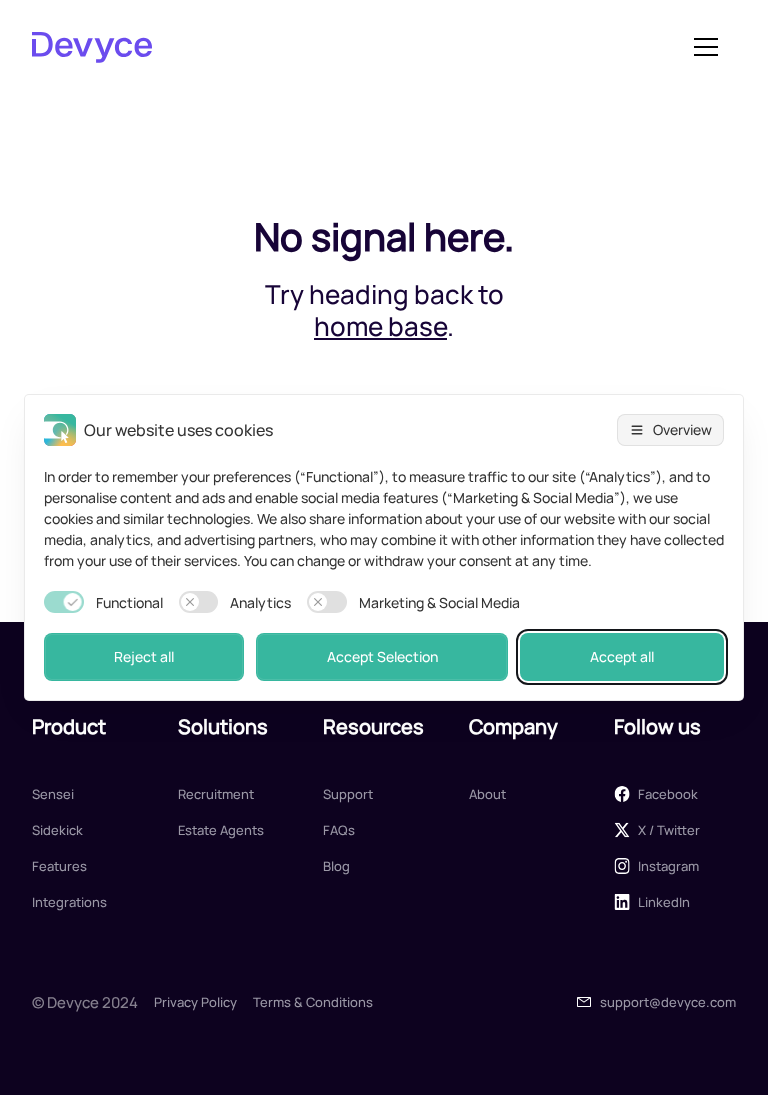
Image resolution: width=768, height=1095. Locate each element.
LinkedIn (664, 902)
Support (348, 794)
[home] (354, 47)
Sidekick (57, 830)
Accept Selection (382, 656)
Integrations (69, 902)
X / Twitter (669, 830)
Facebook (668, 794)
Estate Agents (221, 830)
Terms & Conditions (313, 1002)
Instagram (668, 866)
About (487, 794)
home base (380, 326)
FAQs (339, 830)
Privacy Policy (195, 1002)
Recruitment (216, 794)
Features (59, 866)
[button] (706, 47)
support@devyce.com (668, 1002)
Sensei (53, 794)
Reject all (144, 656)
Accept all (622, 656)
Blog (336, 866)
